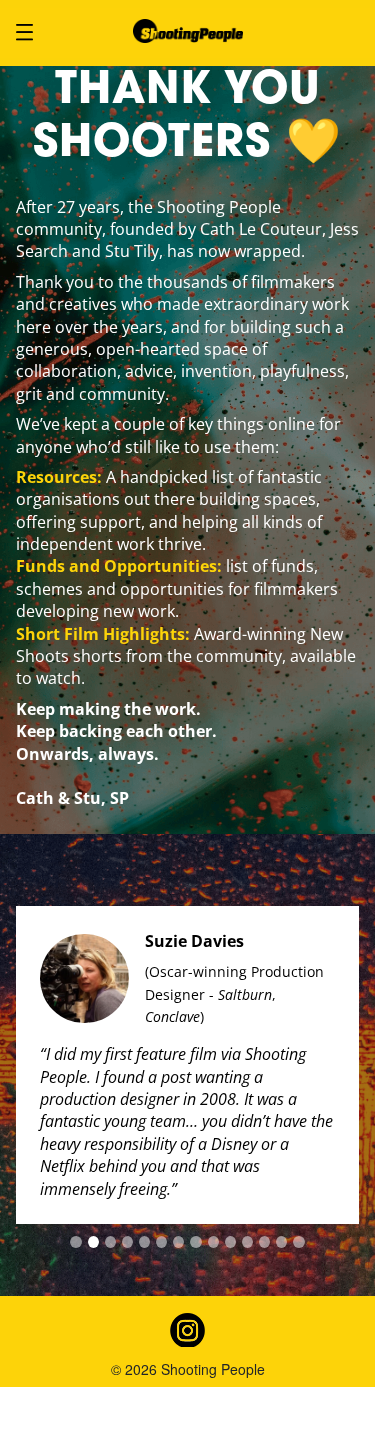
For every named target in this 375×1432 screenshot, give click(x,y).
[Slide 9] (213, 1242)
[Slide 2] (93, 1242)
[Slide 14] (298, 1242)
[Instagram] (187, 1329)
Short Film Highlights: (103, 634)
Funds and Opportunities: (119, 566)
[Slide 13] (281, 1242)
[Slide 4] (127, 1242)
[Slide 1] (75, 1242)
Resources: (59, 477)
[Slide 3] (110, 1242)
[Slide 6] (161, 1242)
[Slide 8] (195, 1242)
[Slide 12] (264, 1242)
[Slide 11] (247, 1242)
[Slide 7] (178, 1242)
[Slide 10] (230, 1242)
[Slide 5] (144, 1242)
